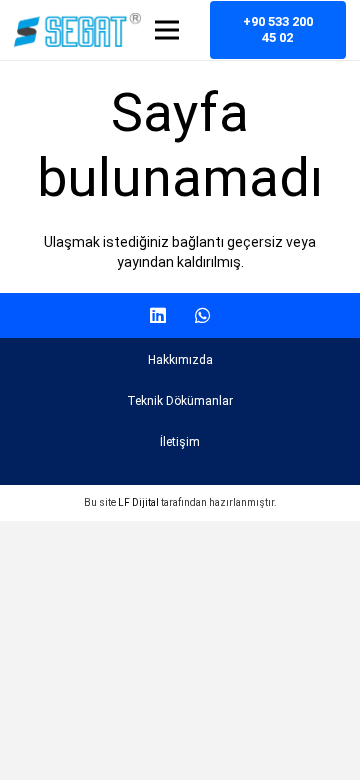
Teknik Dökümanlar (180, 401)
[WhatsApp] (202, 315)
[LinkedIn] (157, 315)
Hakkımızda (180, 360)
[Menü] (167, 30)
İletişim (180, 442)
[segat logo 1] (77, 30)
